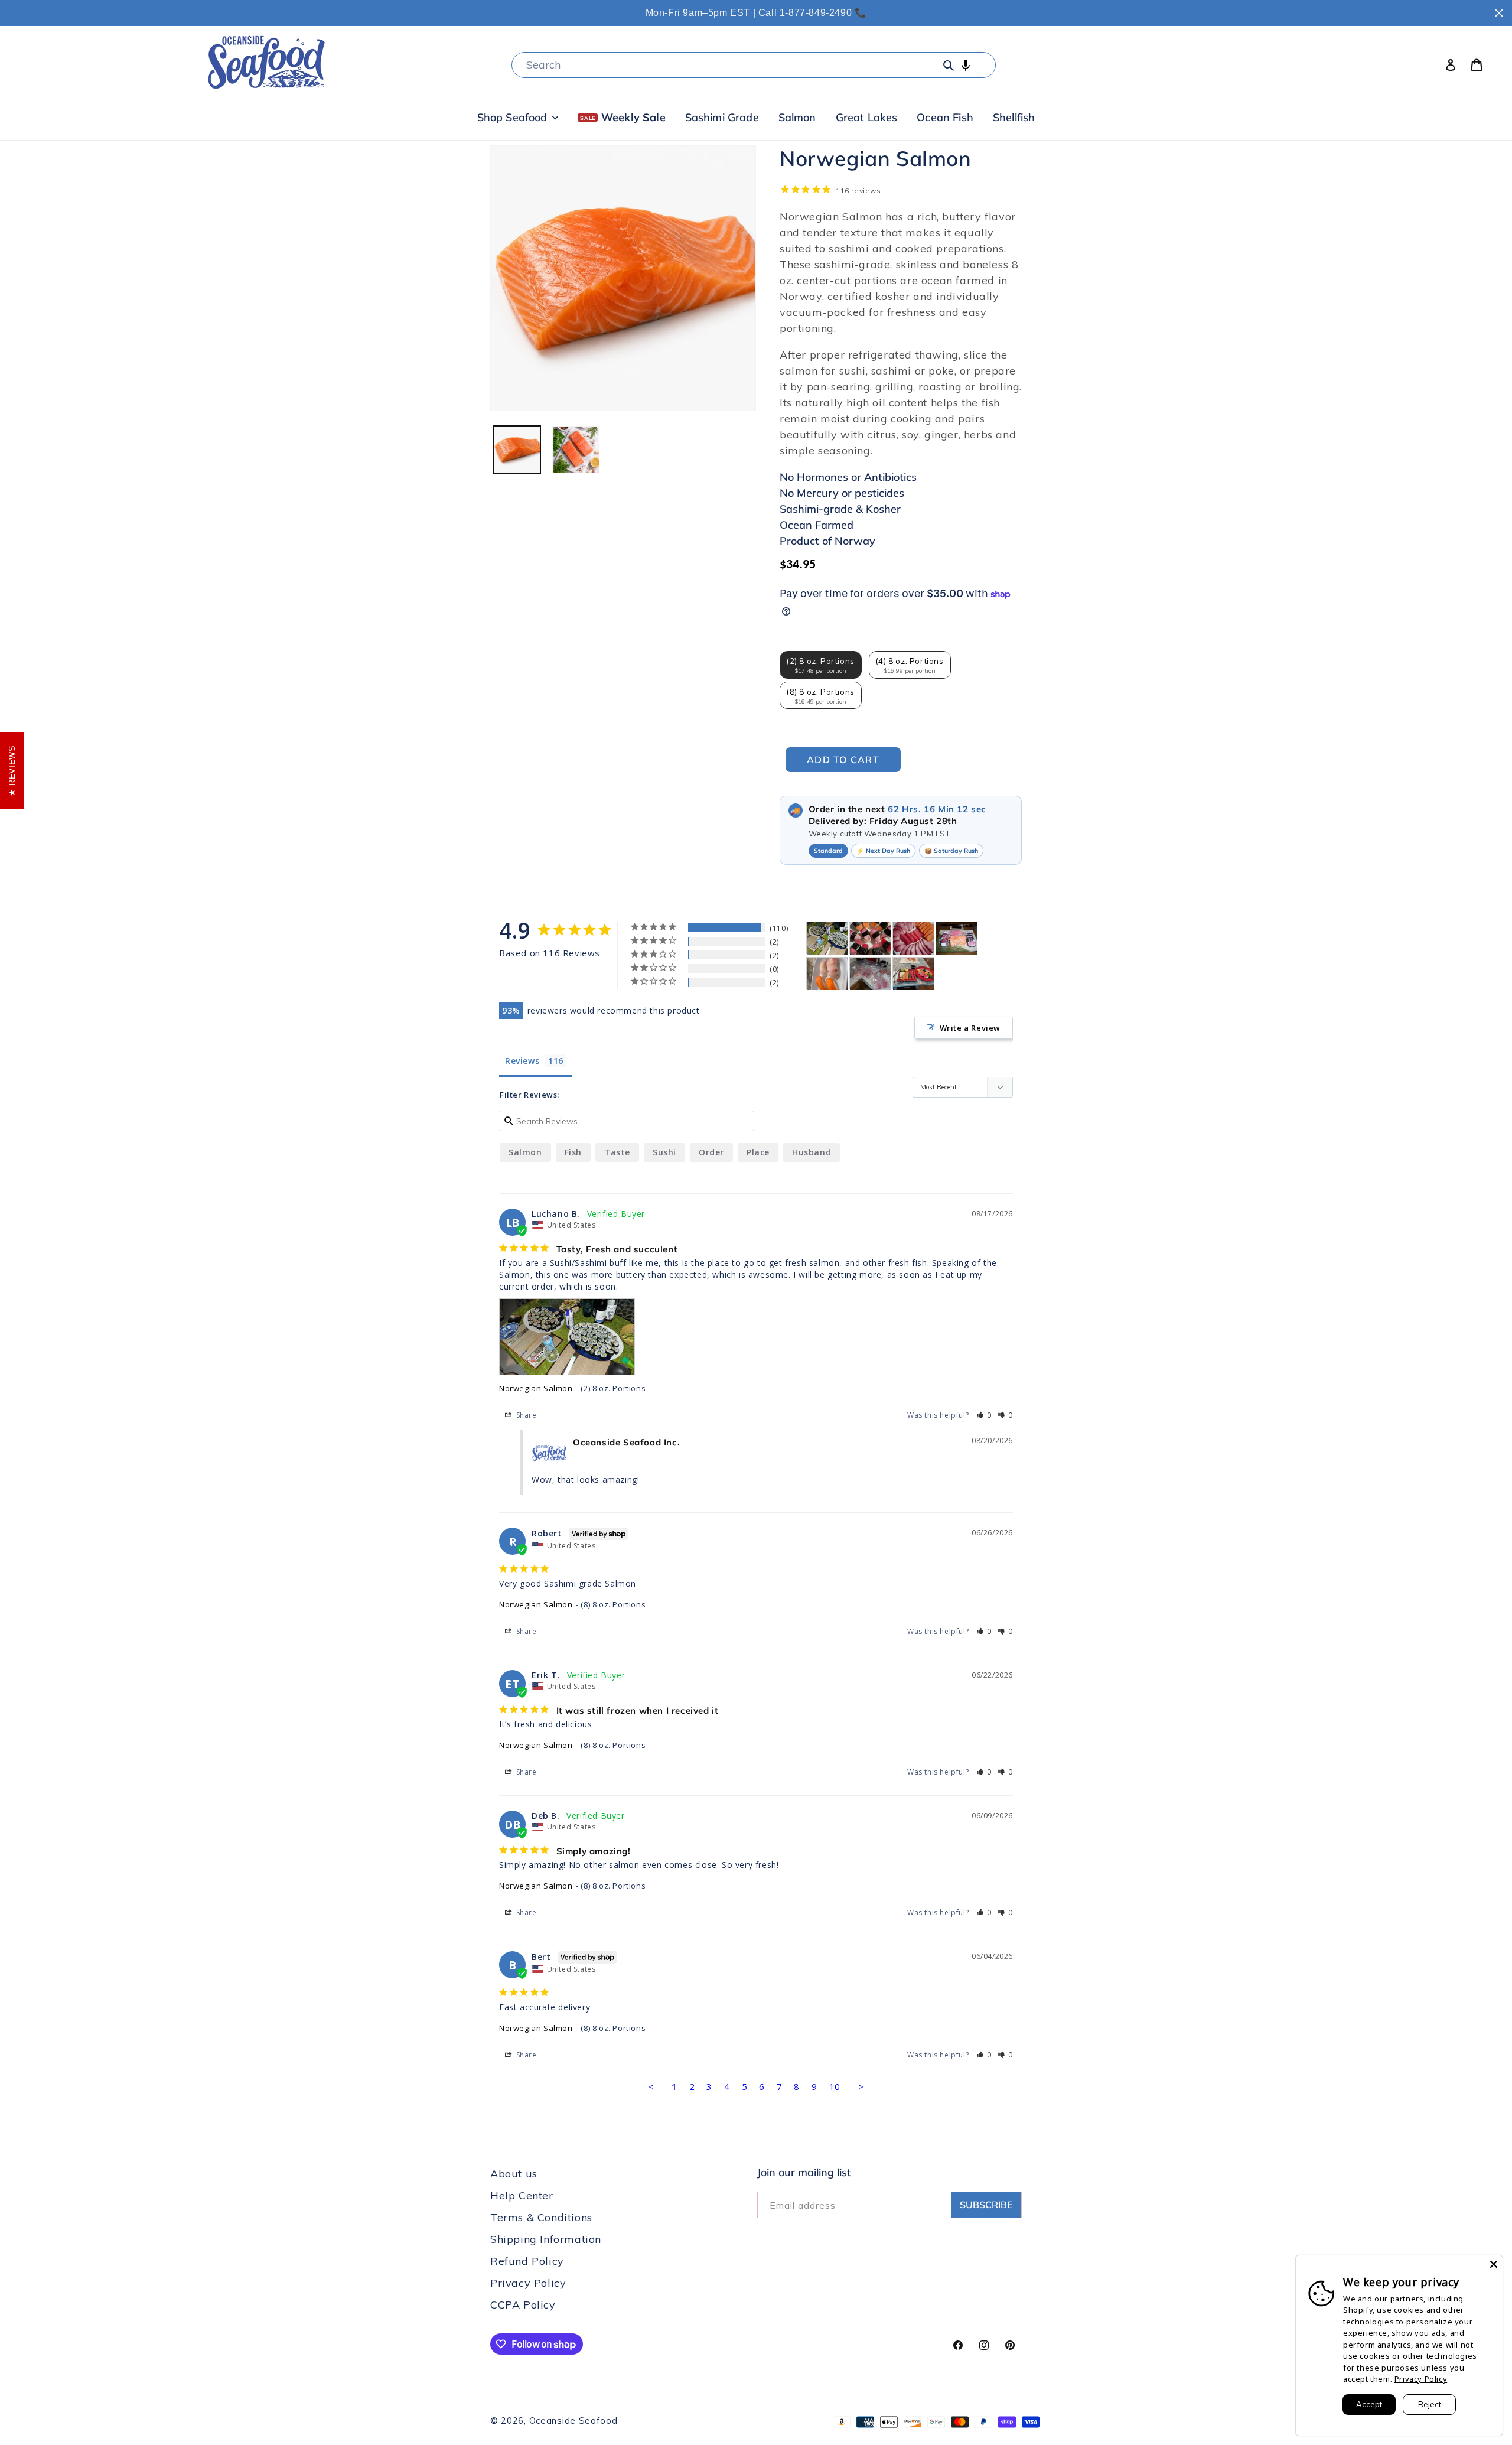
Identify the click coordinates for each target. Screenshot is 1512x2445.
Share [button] (525, 1415)
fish (573, 1152)
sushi (664, 1152)
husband (812, 1152)
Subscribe (986, 2205)
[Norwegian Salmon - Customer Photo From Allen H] (827, 974)
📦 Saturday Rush (951, 851)
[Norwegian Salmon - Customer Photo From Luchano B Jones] (827, 938)
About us (514, 2174)
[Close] (1494, 2264)
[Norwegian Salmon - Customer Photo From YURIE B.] (871, 938)
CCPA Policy (523, 2305)
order (711, 1152)
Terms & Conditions (541, 2217)
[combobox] (754, 65)
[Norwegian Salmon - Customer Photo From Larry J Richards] (957, 938)
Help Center (522, 2195)
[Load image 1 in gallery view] (517, 450)
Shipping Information (546, 2239)
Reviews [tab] (522, 1061)
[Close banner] (1499, 13)
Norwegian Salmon (536, 1388)
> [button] (861, 2086)
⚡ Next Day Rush (883, 851)
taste (617, 1152)
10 (835, 2086)
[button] (966, 65)
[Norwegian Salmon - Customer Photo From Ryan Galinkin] (871, 974)
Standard (828, 851)
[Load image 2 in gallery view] (576, 450)
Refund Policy (527, 2261)
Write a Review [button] (970, 1028)
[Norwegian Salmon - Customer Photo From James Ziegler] (914, 974)
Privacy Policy (528, 2283)
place (758, 1152)
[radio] (821, 665)
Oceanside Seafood (573, 2420)
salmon (525, 1152)
